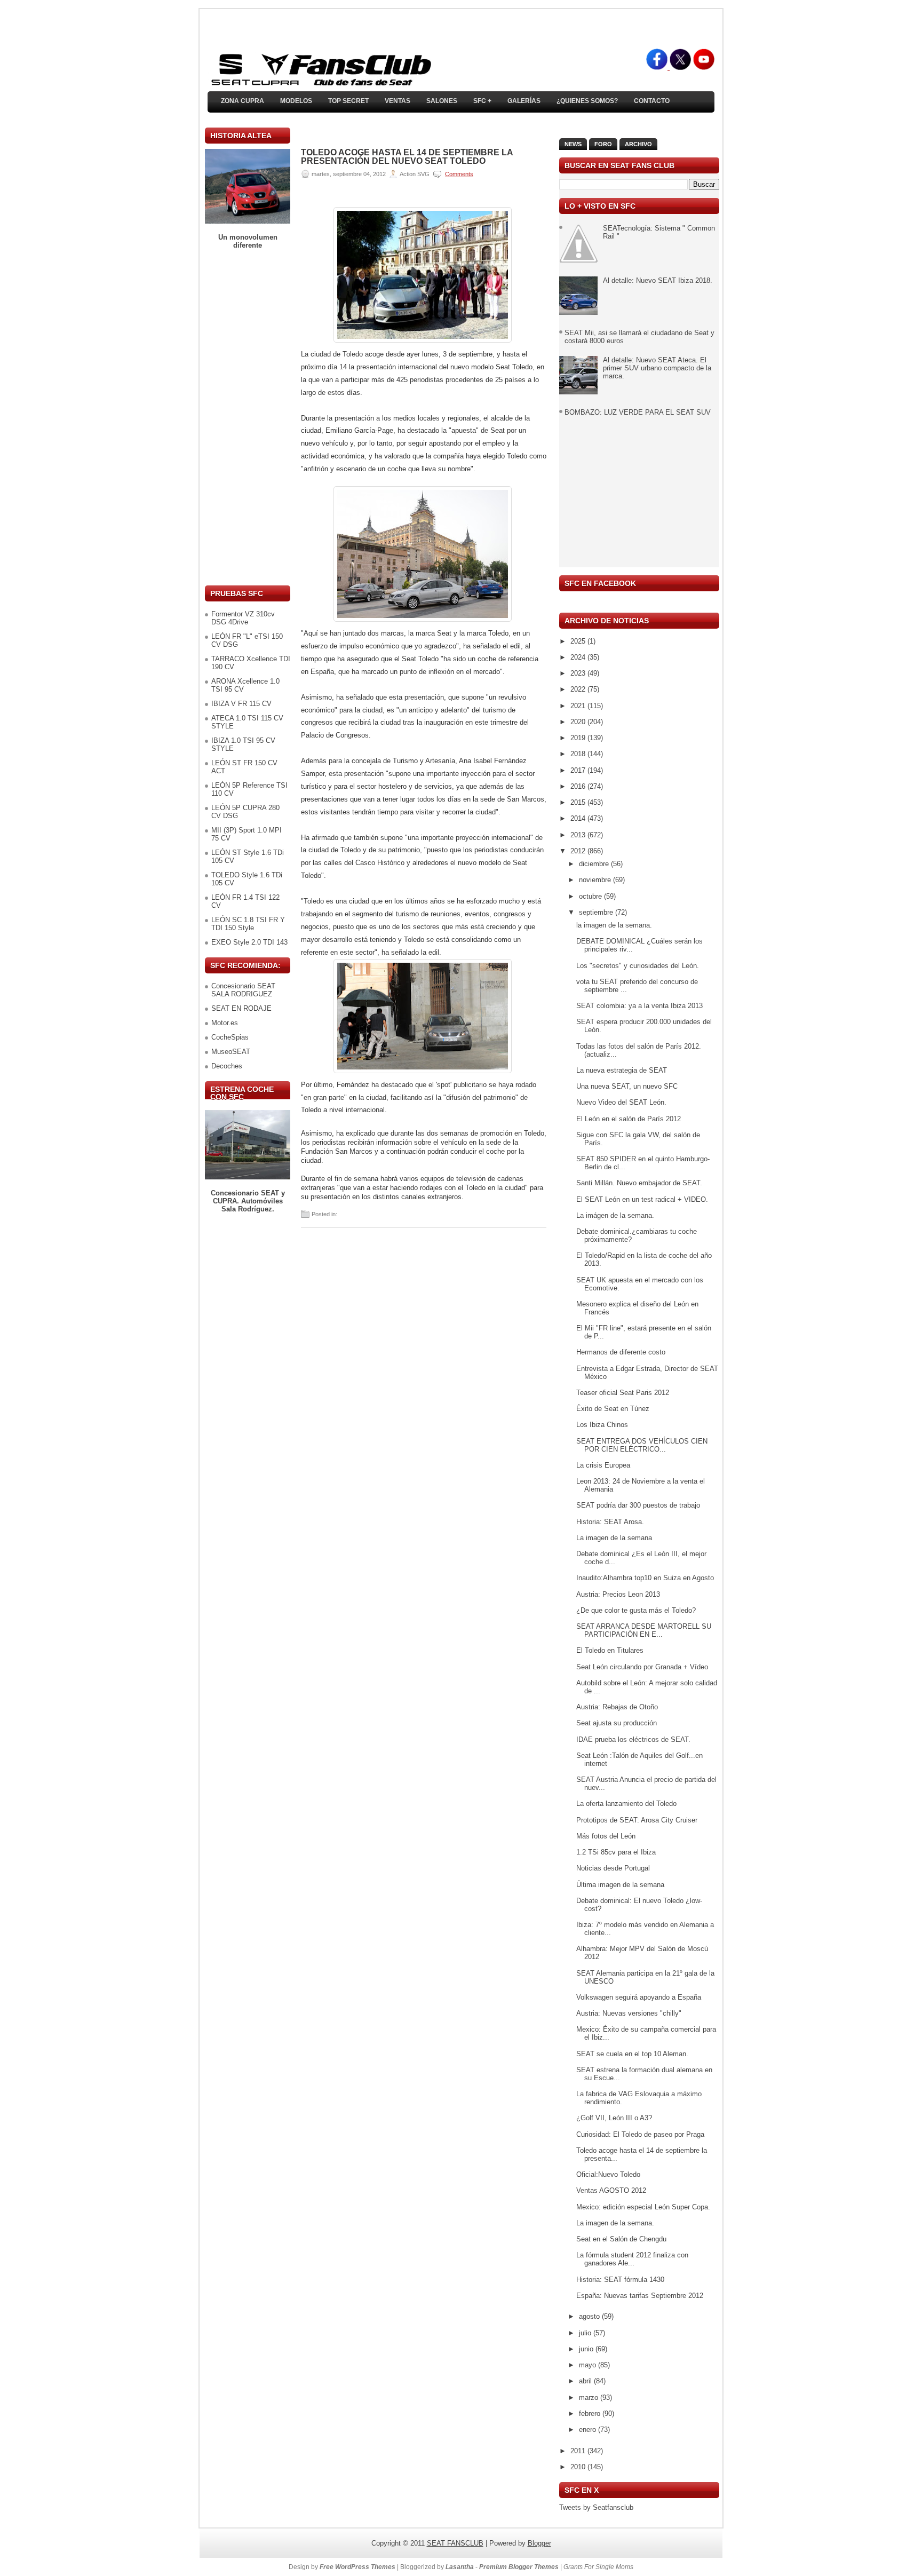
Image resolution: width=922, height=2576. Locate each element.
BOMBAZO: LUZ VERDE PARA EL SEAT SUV (638, 412)
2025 (579, 641)
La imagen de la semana (614, 1538)
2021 (579, 706)
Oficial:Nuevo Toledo (608, 2174)
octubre (591, 896)
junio (587, 2349)
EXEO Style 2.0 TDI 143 (249, 942)
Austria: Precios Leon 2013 (618, 1594)
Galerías (524, 101)
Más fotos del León (606, 1836)
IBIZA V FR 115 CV (241, 704)
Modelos (296, 101)
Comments (459, 174)
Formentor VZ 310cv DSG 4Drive (243, 618)
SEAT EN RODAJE (241, 1008)
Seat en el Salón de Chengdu (621, 2239)
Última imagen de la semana (620, 1885)
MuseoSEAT (231, 1052)
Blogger (539, 2543)
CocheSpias (230, 1037)
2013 (579, 835)
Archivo (638, 144)
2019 (579, 738)
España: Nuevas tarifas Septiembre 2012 (640, 2296)
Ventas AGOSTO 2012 (611, 2190)
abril (586, 2381)
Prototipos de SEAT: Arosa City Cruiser (637, 1820)
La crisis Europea (603, 1465)
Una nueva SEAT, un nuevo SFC (627, 1086)
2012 (579, 851)
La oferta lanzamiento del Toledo (626, 1804)
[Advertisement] (248, 417)
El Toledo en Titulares (610, 1650)
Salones (442, 101)
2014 (579, 818)
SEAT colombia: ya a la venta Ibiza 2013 (639, 1006)
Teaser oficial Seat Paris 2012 (623, 1393)
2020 (579, 722)
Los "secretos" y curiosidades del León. (638, 966)
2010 (579, 2467)
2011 (579, 2451)
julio (586, 2333)
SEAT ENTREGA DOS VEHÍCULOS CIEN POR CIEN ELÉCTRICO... (642, 1445)
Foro (603, 144)
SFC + (482, 101)
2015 (579, 802)
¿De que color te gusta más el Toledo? (636, 1610)
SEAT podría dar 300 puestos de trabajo (638, 1505)
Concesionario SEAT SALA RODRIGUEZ (243, 990)
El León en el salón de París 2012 (629, 1119)
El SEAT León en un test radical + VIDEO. (642, 1199)
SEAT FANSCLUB (455, 2543)
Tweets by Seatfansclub (596, 2507)
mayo (589, 2365)
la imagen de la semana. (614, 925)
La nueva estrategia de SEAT (622, 1070)
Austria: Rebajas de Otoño (617, 1707)
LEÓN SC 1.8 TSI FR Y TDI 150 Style (248, 924)
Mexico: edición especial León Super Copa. (643, 2207)
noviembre (596, 880)
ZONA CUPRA (243, 101)
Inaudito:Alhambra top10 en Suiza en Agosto (645, 1578)
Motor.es (225, 1023)
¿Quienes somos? (587, 101)
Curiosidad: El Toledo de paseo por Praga (640, 2134)
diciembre (595, 864)
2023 (579, 673)
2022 (579, 689)
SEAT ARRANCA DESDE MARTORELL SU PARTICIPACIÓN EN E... (644, 1630)
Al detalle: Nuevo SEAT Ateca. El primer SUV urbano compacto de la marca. (657, 368)
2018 (579, 754)
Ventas (398, 101)
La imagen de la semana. (615, 2223)
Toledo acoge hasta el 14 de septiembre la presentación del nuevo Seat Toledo (407, 157)
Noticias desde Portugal (613, 1868)
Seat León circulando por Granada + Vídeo (642, 1667)
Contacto (652, 101)
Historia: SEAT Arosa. (610, 1522)
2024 (579, 657)
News (573, 144)
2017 (579, 770)
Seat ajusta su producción (617, 1723)
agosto (590, 2316)
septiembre (597, 912)
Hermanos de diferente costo (621, 1352)
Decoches (227, 1066)
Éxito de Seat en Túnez (613, 1409)
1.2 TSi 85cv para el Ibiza (616, 1852)
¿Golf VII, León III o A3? (614, 2118)
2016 (579, 786)
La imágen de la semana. (615, 1215)
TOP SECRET (348, 101)
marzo (590, 2397)
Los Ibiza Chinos (602, 1425)
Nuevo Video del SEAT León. (621, 1102)
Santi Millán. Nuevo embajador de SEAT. (639, 1183)
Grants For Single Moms (598, 2567)
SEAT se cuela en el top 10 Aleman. (632, 2054)
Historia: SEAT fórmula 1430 (620, 2280)
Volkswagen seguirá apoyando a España (639, 1997)
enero (589, 2430)
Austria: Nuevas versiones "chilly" (629, 2013)
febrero (591, 2413)
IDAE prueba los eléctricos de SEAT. (633, 1739)
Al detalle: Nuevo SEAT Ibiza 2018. (658, 280)
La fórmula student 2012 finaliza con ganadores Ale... (632, 2259)
